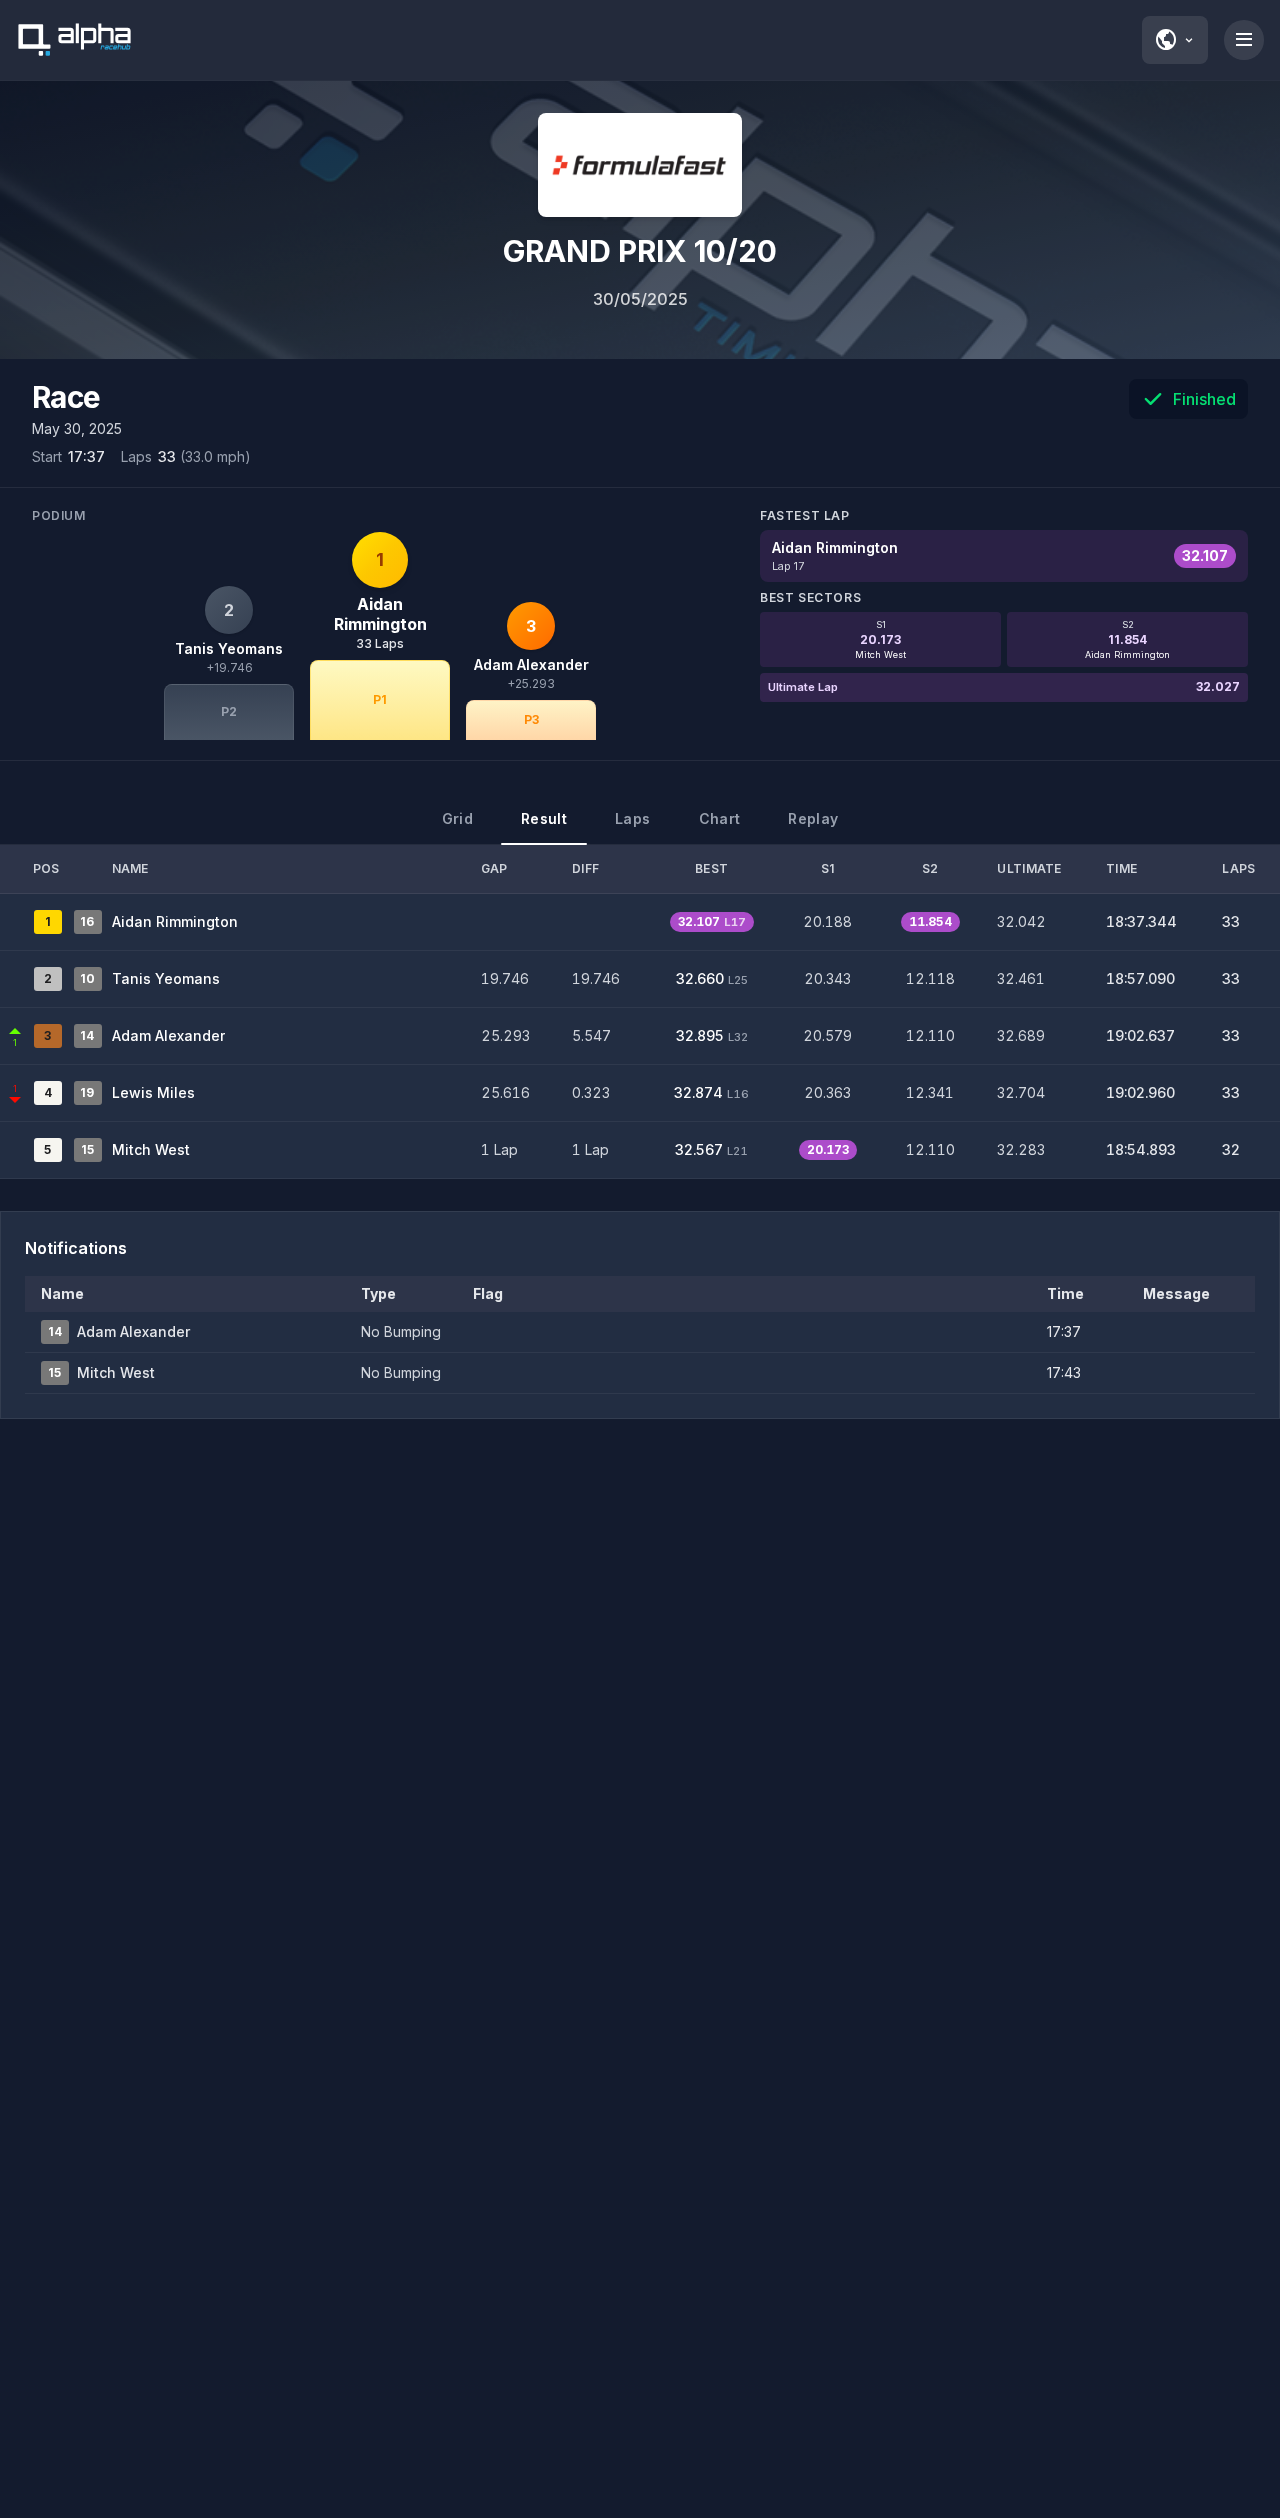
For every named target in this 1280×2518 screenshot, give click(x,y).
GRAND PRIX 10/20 (640, 251)
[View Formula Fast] (640, 165)
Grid (457, 818)
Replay (813, 818)
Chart (720, 818)
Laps (632, 818)
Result (544, 818)
